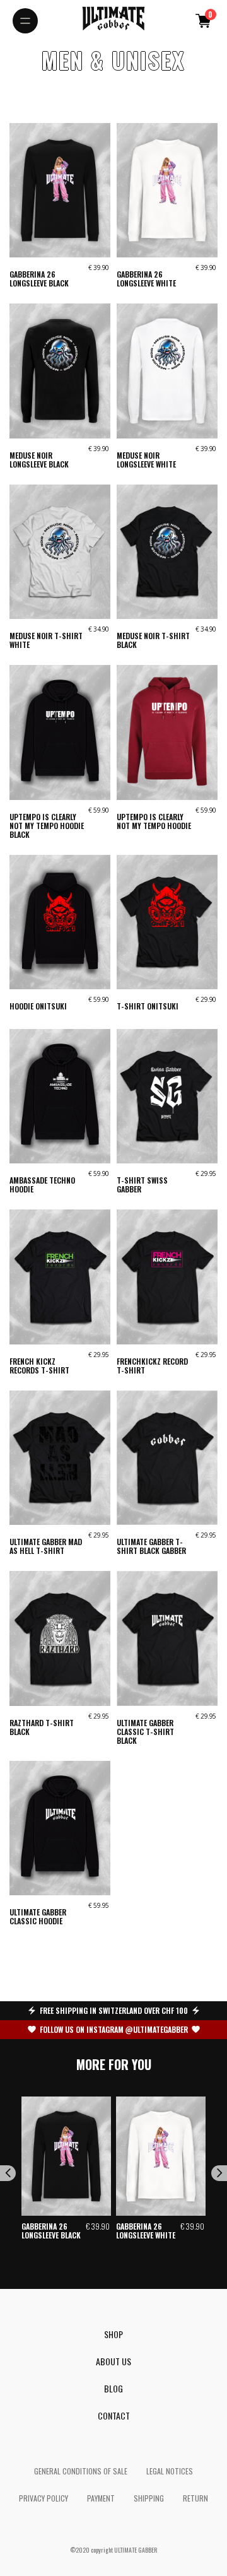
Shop (113, 2334)
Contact (114, 2415)
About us (113, 2361)
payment (101, 2498)
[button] (203, 21)
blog (113, 2388)
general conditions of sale (81, 2471)
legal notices (170, 2471)
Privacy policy (44, 2498)
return (195, 2498)
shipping (149, 2498)
